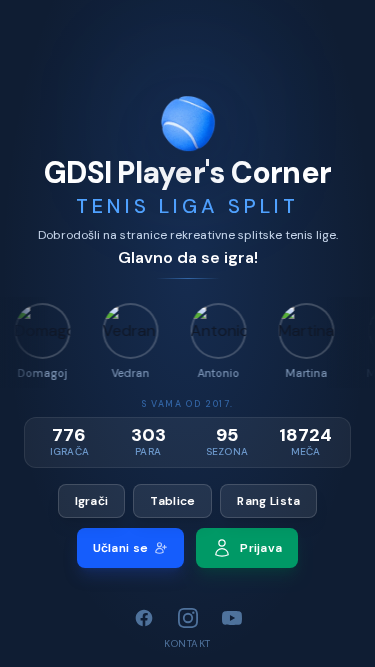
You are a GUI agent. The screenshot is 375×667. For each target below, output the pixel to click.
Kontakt (187, 643)
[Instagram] (188, 618)
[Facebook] (144, 618)
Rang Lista (268, 501)
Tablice (172, 501)
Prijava (261, 548)
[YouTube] (232, 618)
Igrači (92, 501)
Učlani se (121, 548)
